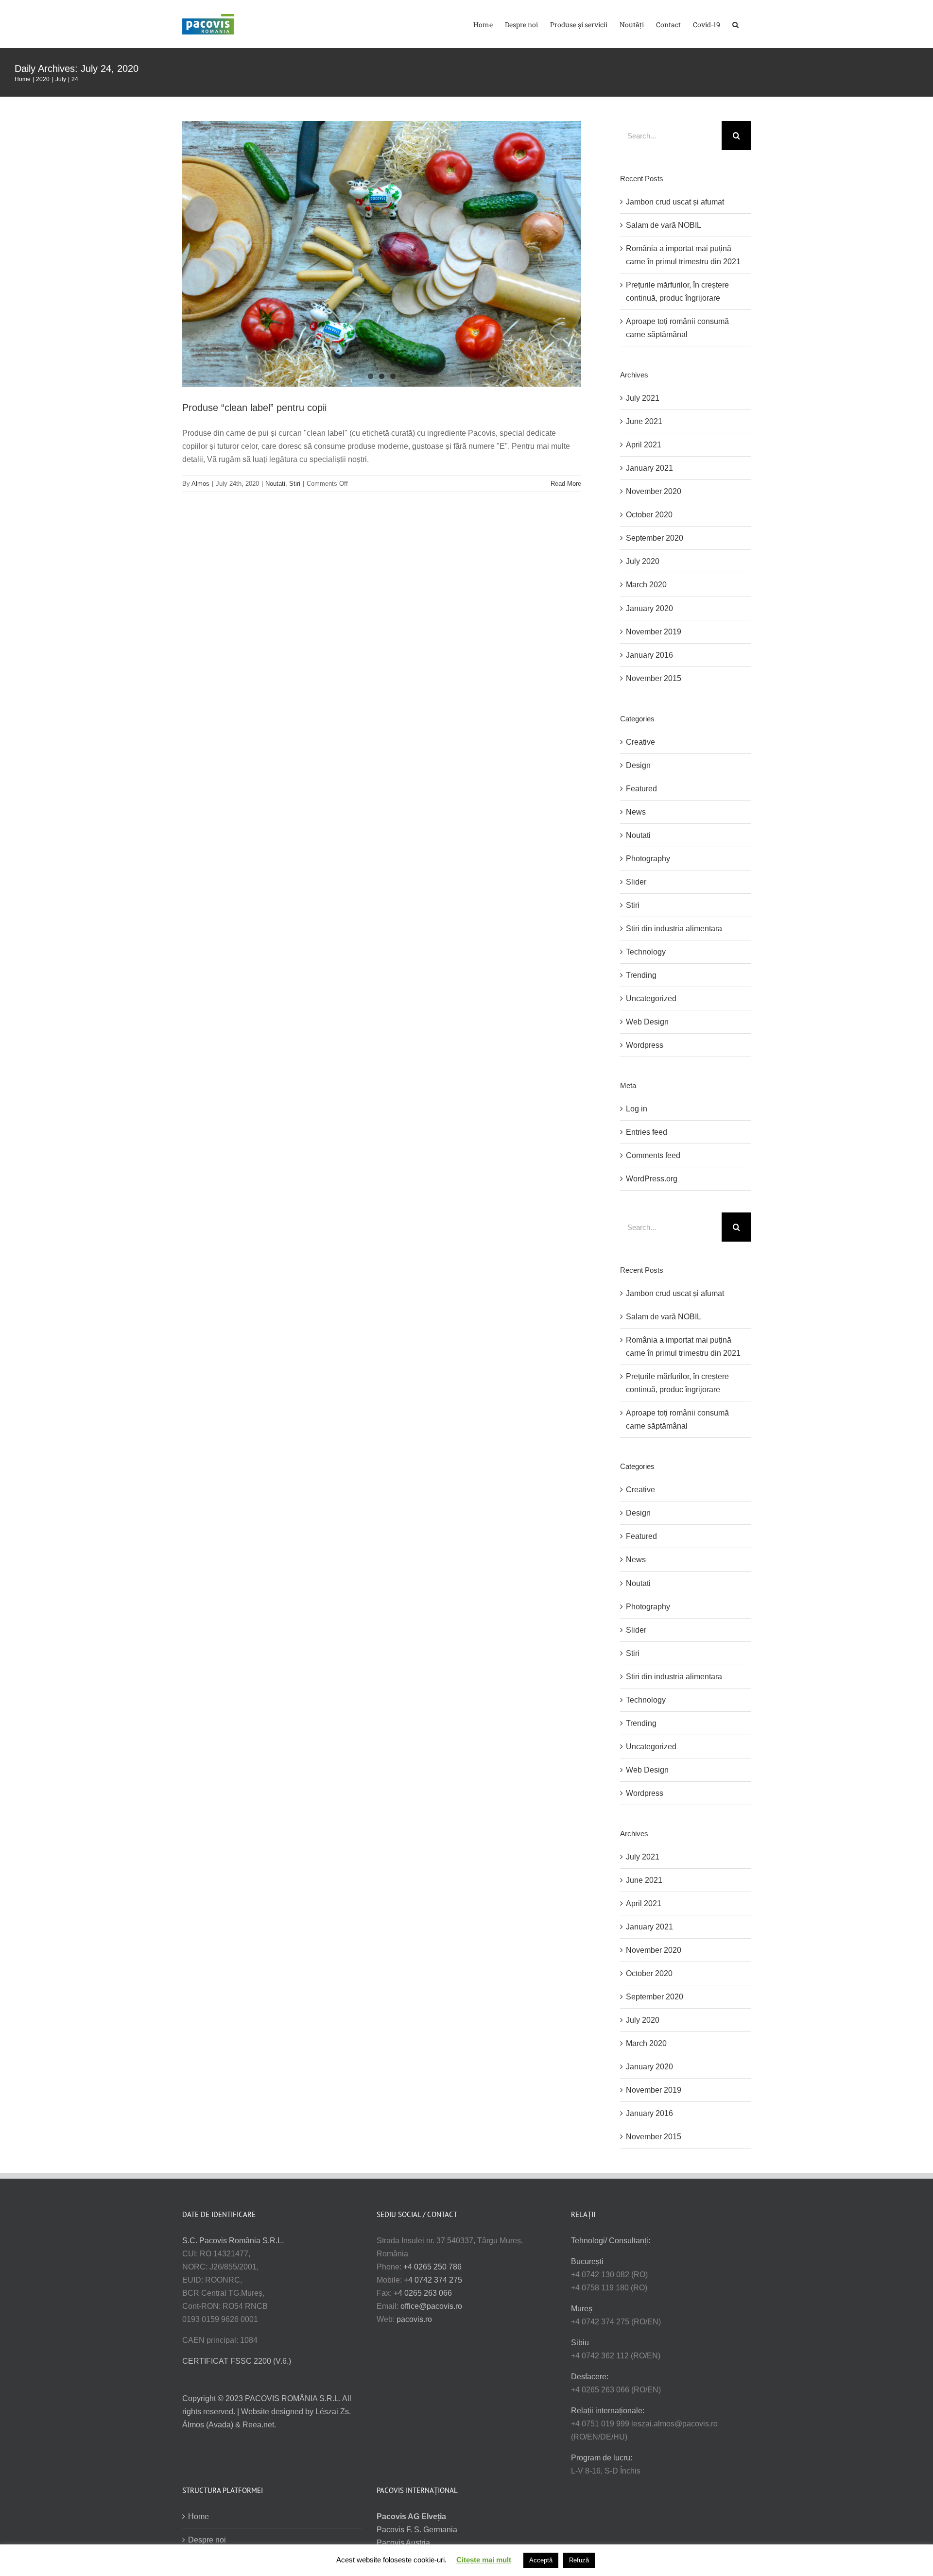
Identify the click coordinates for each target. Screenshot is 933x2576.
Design (638, 765)
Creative (640, 742)
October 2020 (649, 515)
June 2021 (644, 421)
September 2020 (655, 538)
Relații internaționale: (608, 2411)
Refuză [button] (579, 2560)
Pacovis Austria (403, 2543)
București (587, 2261)
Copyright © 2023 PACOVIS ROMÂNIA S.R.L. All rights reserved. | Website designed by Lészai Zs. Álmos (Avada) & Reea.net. (267, 2412)
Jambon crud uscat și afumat (675, 202)
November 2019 (654, 632)
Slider (636, 882)
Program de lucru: (602, 2458)
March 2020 (646, 585)
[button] (735, 24)
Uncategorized (651, 998)
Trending (641, 975)
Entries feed (647, 1132)
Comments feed (653, 1155)
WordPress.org (652, 1179)
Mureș (582, 2309)
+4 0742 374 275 (433, 2280)
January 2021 (649, 468)
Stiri (295, 484)
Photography (648, 859)
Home (199, 2516)
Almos (200, 484)
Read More (566, 484)
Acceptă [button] (541, 2560)
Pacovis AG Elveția (411, 2516)
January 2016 (649, 655)
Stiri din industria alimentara (674, 929)
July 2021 (643, 398)
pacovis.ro (414, 2319)
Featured (641, 789)
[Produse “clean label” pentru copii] (382, 254)
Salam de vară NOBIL (664, 225)
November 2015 (654, 678)
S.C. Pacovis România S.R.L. (233, 2241)
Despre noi (207, 2540)
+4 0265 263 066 (423, 2293)
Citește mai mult (484, 2560)
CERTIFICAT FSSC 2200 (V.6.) (237, 2361)
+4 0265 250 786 (432, 2267)
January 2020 (649, 608)
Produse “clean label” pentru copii (254, 408)
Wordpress (645, 1045)
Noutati (275, 484)
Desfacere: (590, 2377)
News (636, 812)
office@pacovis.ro (431, 2306)
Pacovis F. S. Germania (417, 2530)
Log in (637, 1109)
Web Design (647, 1022)
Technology (646, 952)
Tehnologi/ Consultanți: (611, 2241)
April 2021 (644, 445)
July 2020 (643, 561)
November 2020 (654, 491)
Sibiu (580, 2343)
